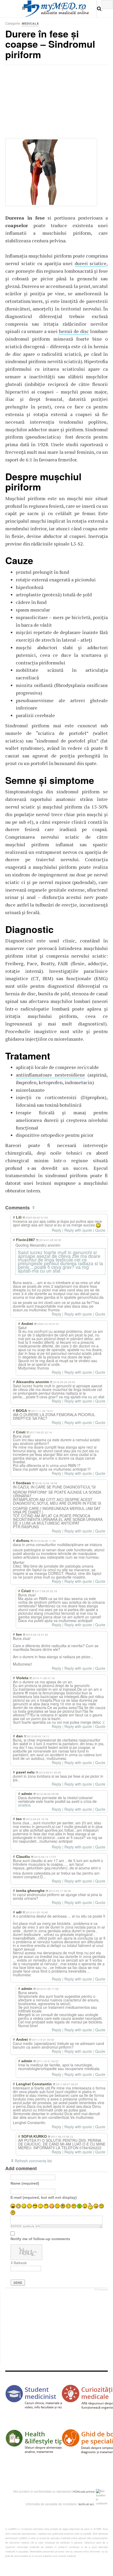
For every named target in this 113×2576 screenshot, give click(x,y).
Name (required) (25, 2183)
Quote (100, 1230)
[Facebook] (63, 9)
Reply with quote (78, 1230)
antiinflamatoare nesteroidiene (50, 1075)
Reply (56, 1230)
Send (18, 2283)
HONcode (79, 2491)
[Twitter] (72, 9)
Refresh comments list (33, 2161)
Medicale (30, 23)
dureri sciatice (91, 263)
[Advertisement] (45, 103)
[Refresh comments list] (34, 1208)
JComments (101, 2290)
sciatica (24, 1805)
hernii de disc (74, 331)
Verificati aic (86, 2504)
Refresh (20, 2263)
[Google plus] (83, 9)
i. (94, 2504)
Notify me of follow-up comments (40, 2239)
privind (90, 2491)
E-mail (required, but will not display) (44, 2197)
